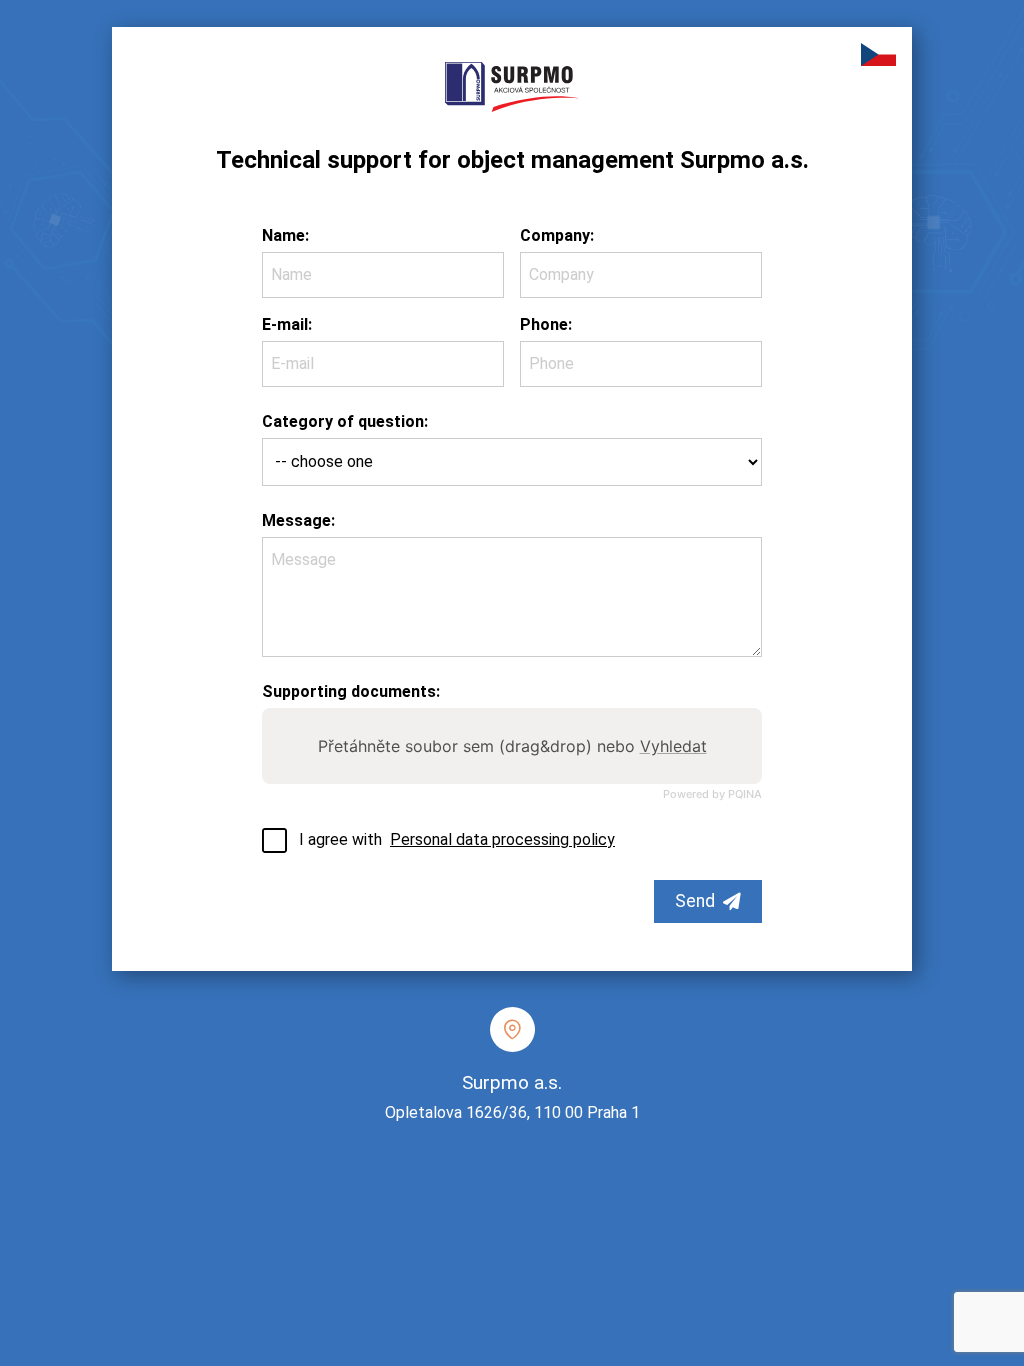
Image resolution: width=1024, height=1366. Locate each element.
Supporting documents (349, 691)
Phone (544, 324)
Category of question (343, 421)
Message (296, 520)
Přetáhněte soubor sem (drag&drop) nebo (512, 746)
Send (695, 901)
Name (283, 235)
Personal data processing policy (502, 839)
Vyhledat (673, 746)
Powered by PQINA (712, 794)
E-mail (285, 324)
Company (555, 235)
